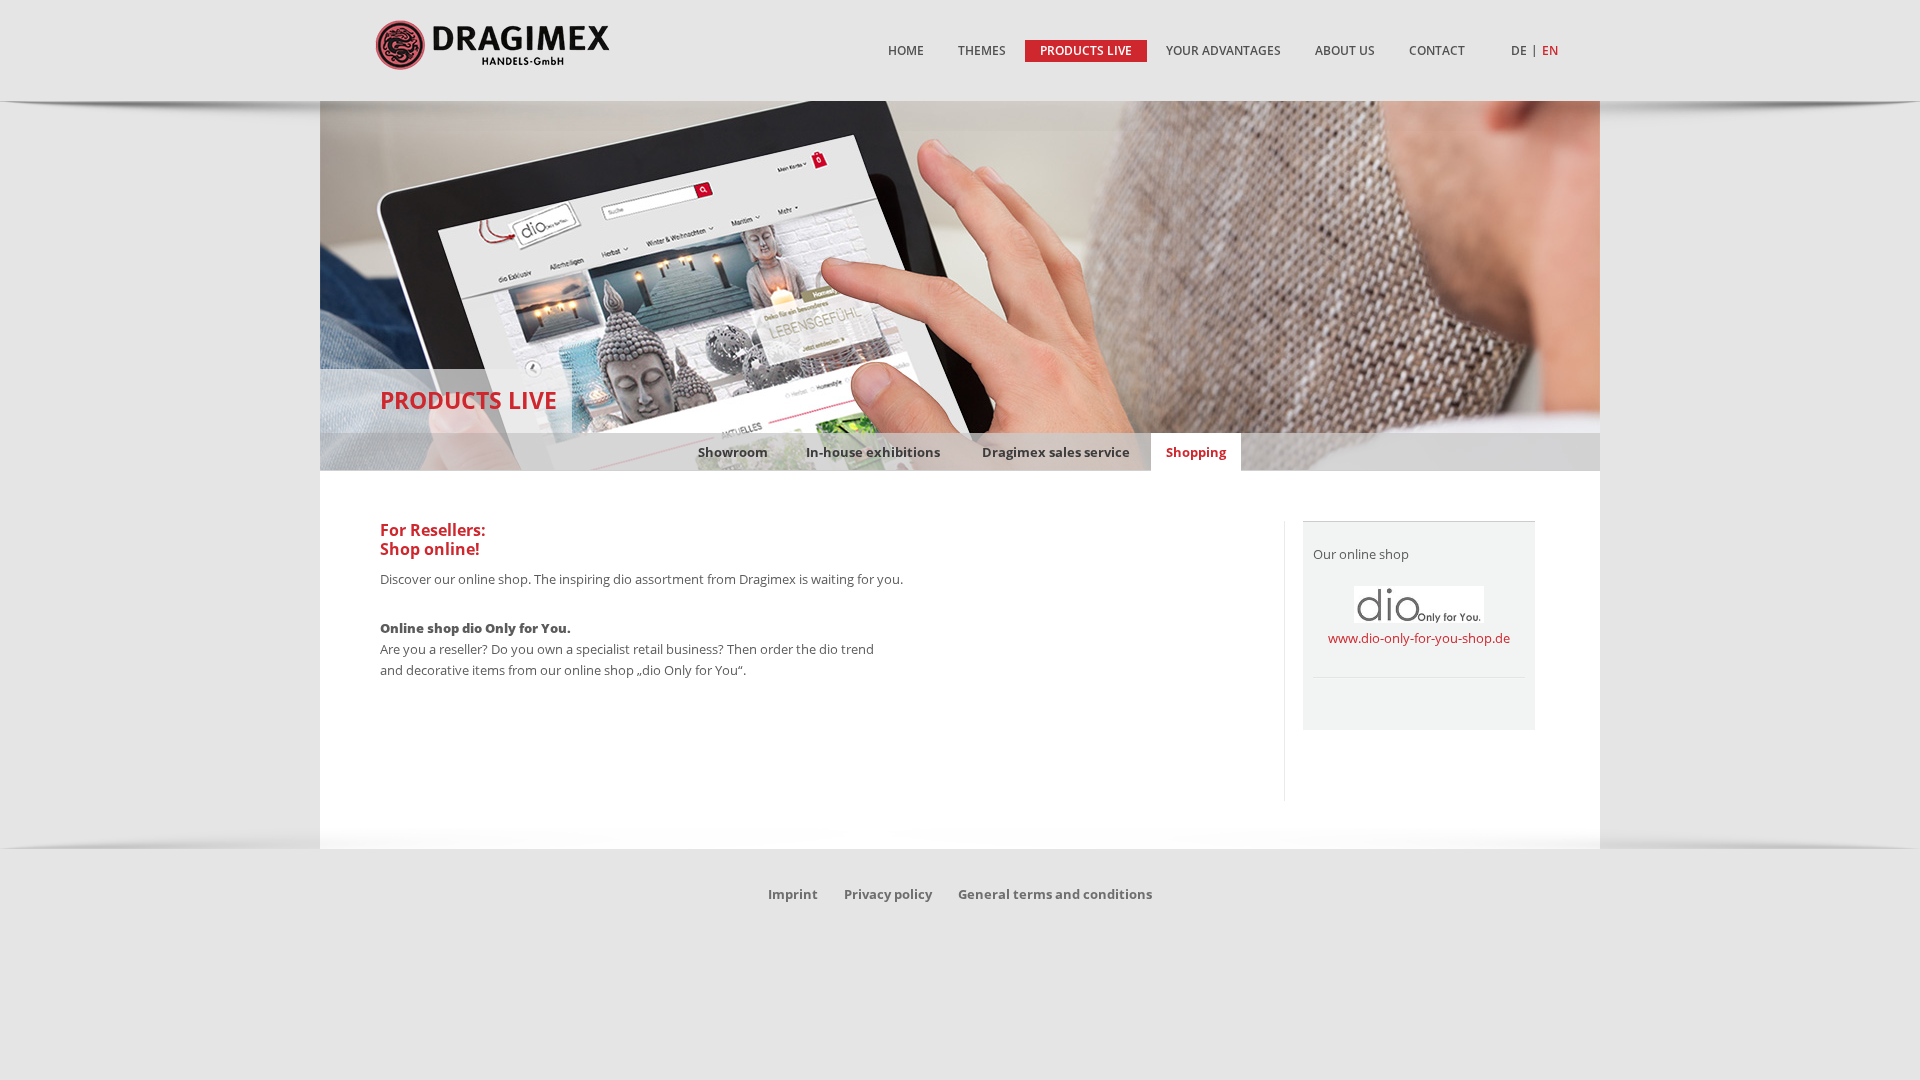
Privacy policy (888, 894)
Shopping (1196, 452)
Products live (468, 400)
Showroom (733, 452)
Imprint (793, 894)
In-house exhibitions (873, 452)
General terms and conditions (1055, 894)
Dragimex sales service (1056, 452)
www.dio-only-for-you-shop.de (1419, 638)
